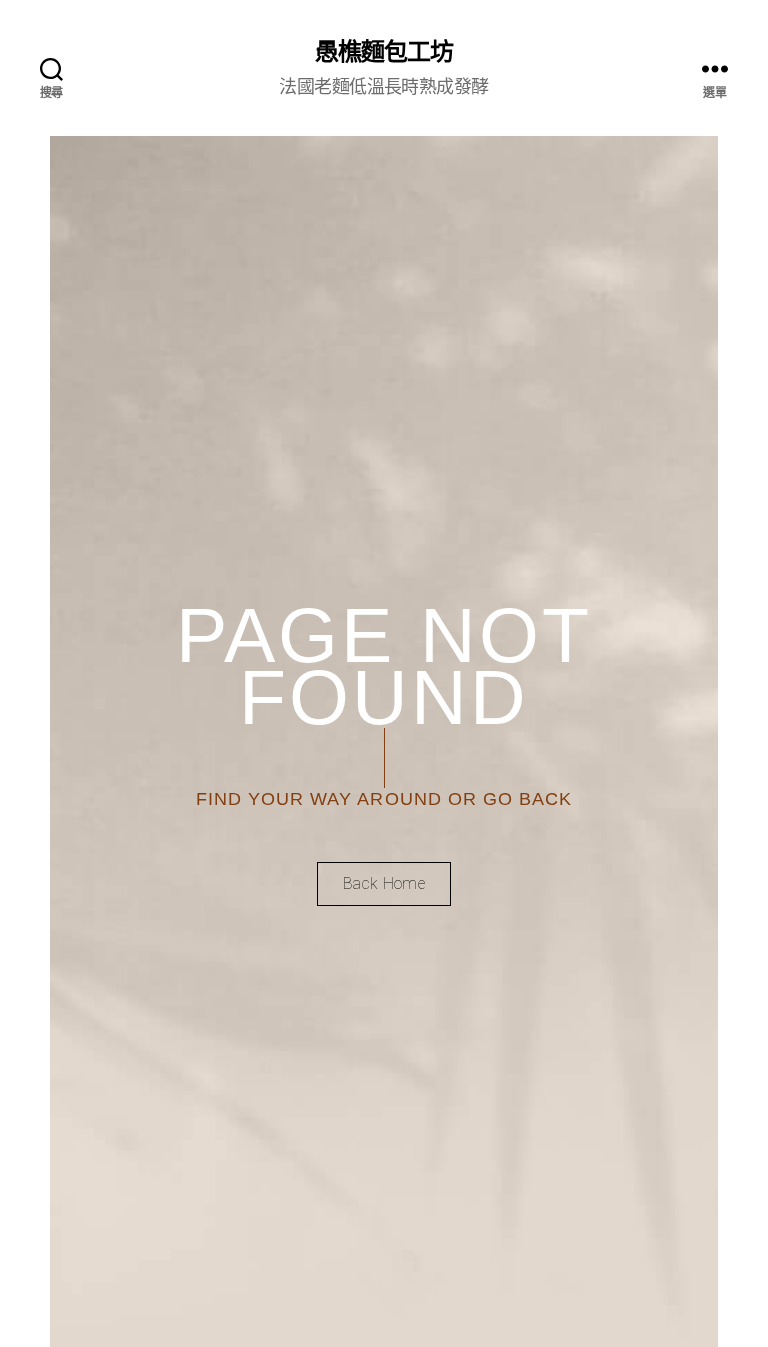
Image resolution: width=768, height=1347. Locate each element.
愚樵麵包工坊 (384, 50)
